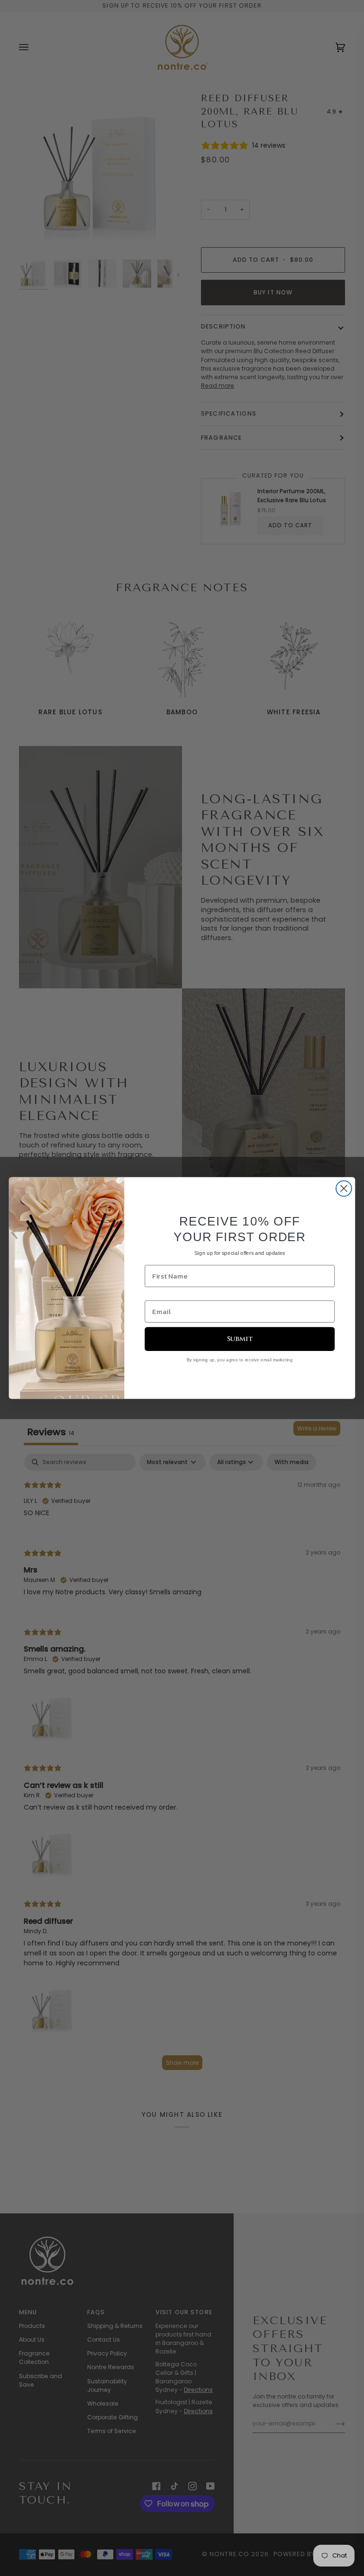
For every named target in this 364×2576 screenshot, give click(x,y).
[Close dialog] (344, 1188)
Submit (240, 1339)
